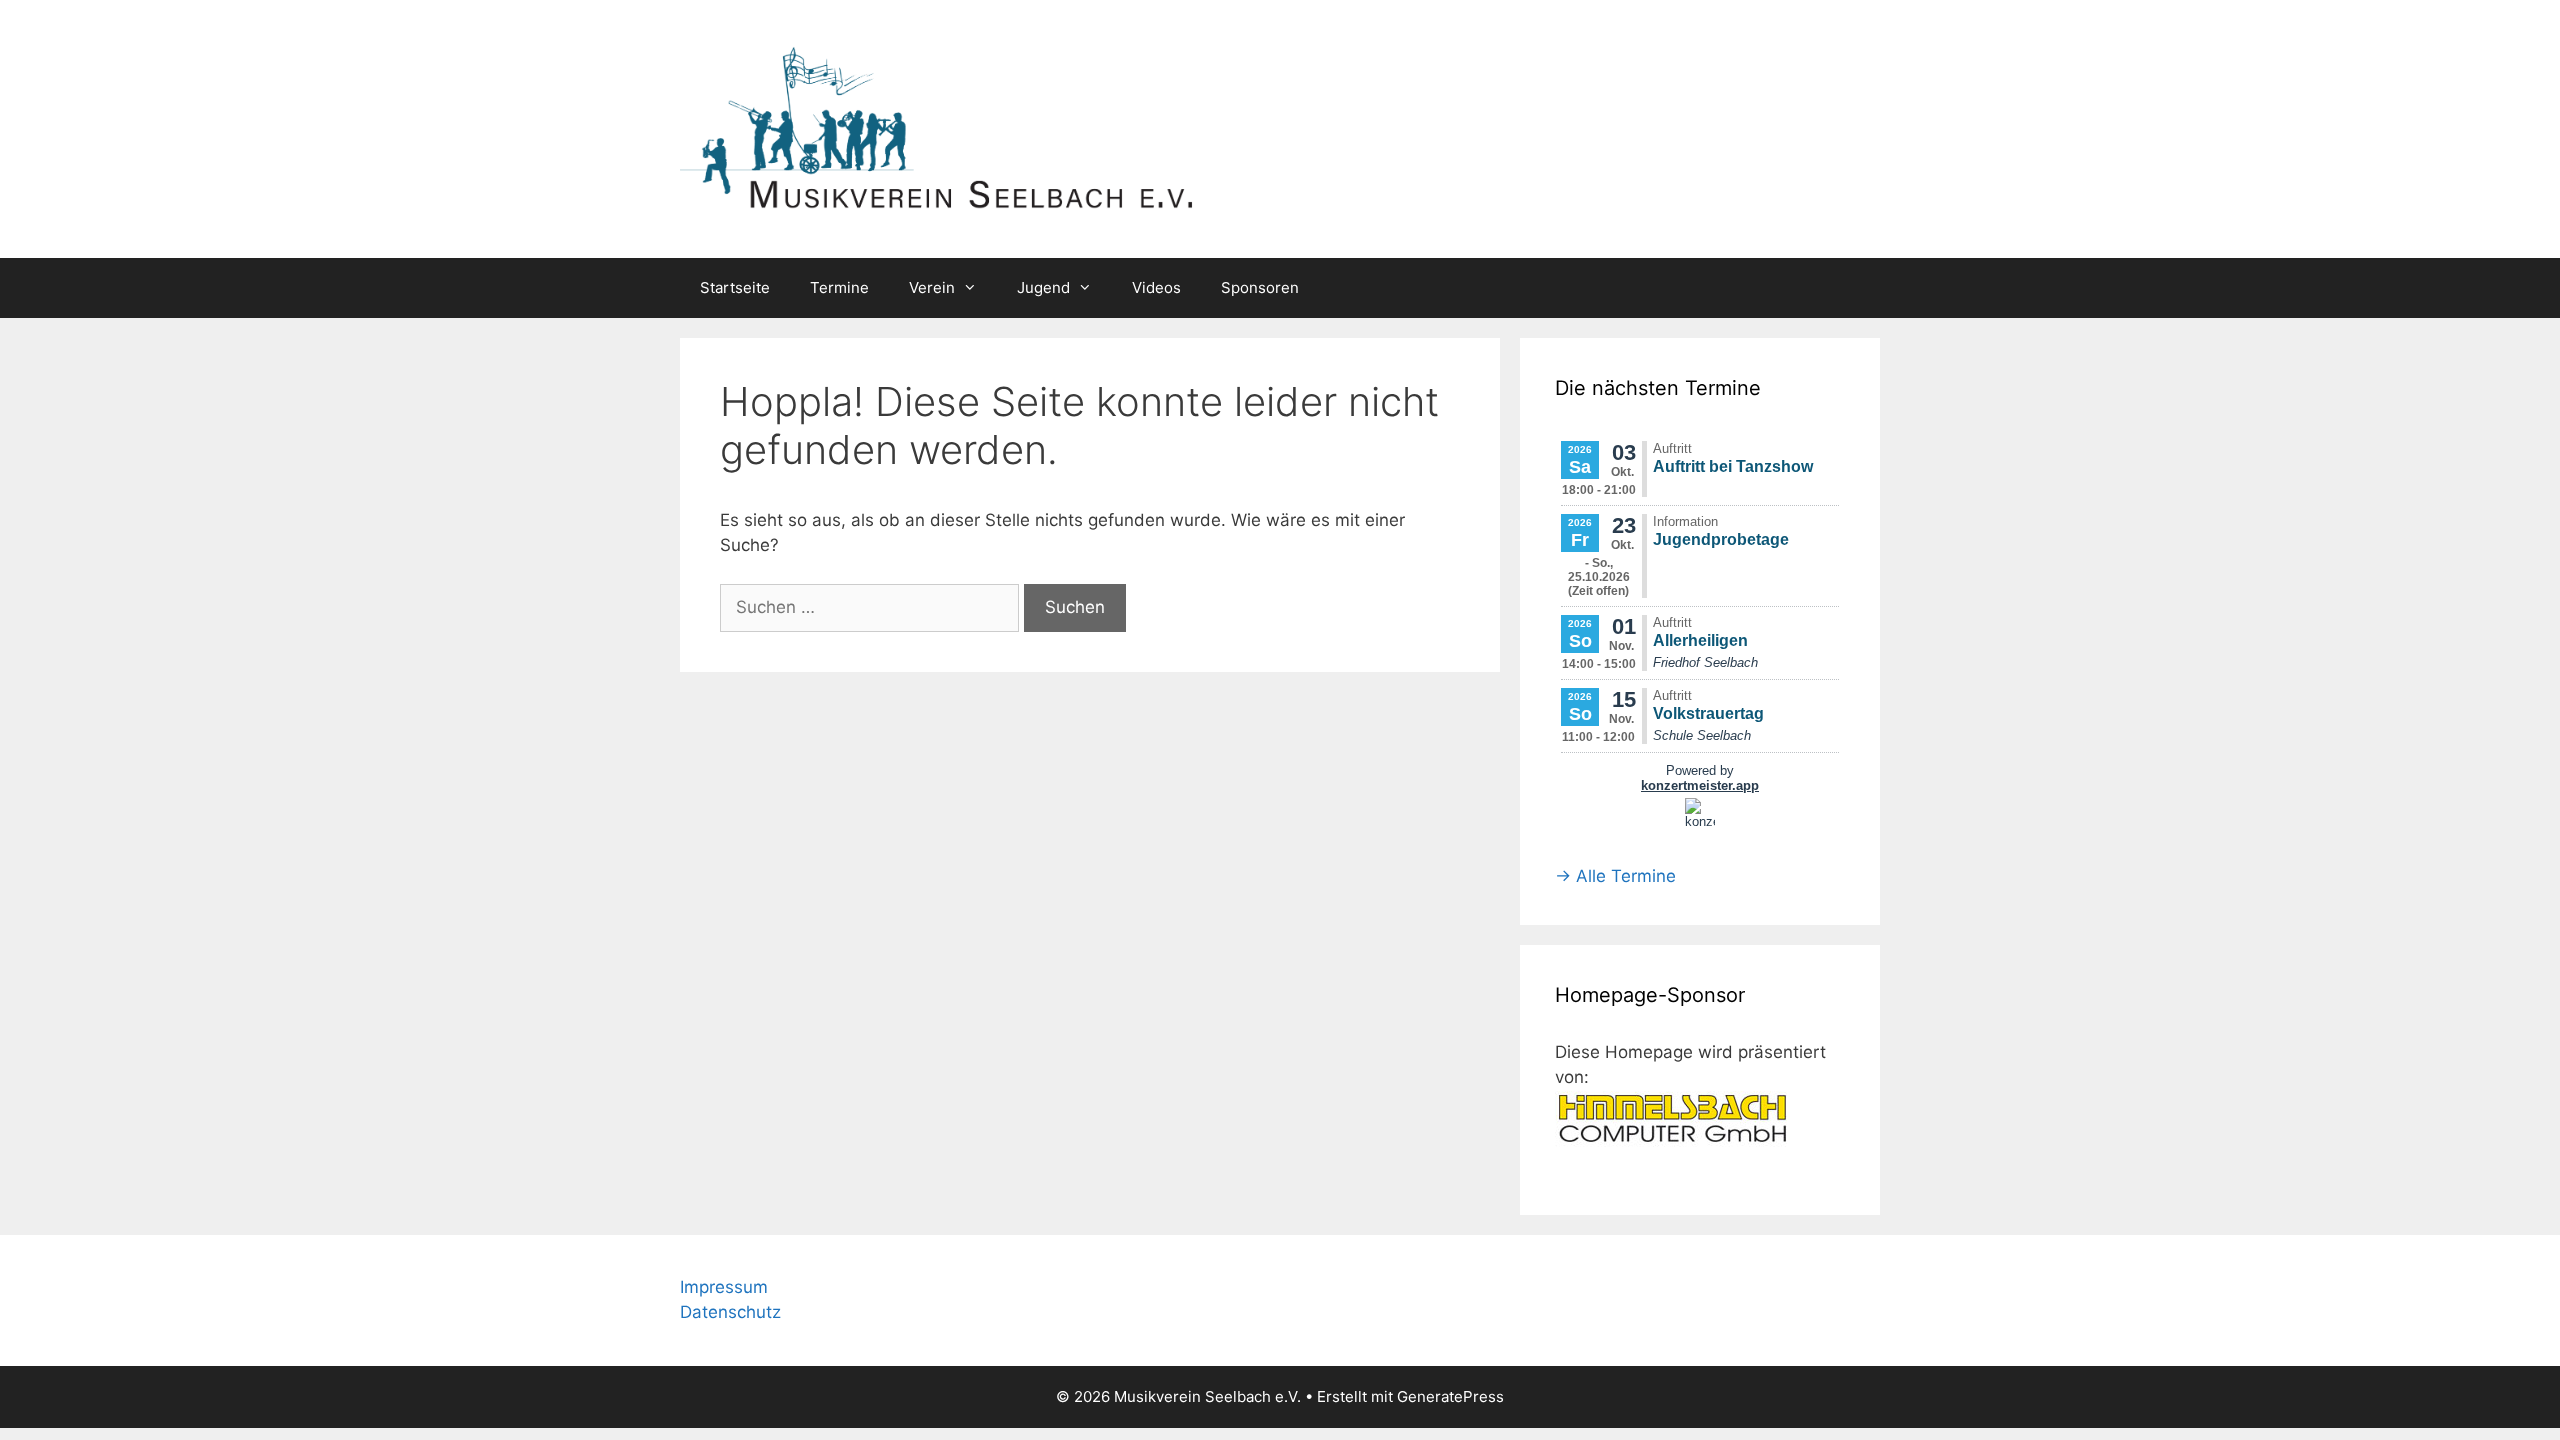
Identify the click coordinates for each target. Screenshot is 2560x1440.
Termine (839, 287)
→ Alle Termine (1615, 876)
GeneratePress (1450, 1396)
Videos (1156, 287)
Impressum (724, 1287)
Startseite (735, 287)
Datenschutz (730, 1312)
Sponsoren (1260, 287)
